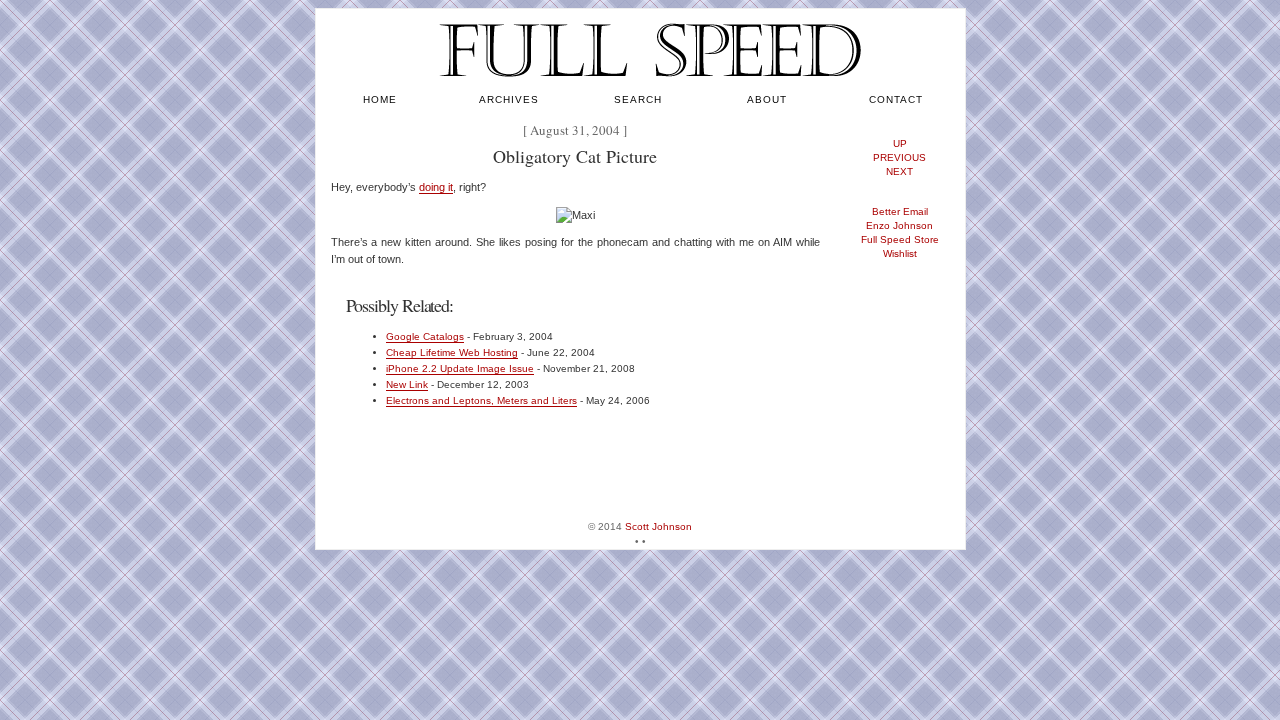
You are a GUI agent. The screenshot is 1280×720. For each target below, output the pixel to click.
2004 (606, 130)
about (767, 99)
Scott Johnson (658, 526)
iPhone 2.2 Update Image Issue (460, 368)
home (380, 99)
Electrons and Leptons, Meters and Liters (481, 400)
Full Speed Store (900, 239)
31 (579, 130)
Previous (899, 157)
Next (899, 171)
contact (896, 99)
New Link (407, 384)
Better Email (900, 211)
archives (509, 99)
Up (900, 143)
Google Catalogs (425, 336)
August (549, 130)
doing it (436, 187)
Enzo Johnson (899, 225)
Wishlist (900, 253)
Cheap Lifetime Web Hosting (452, 352)
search (638, 99)
